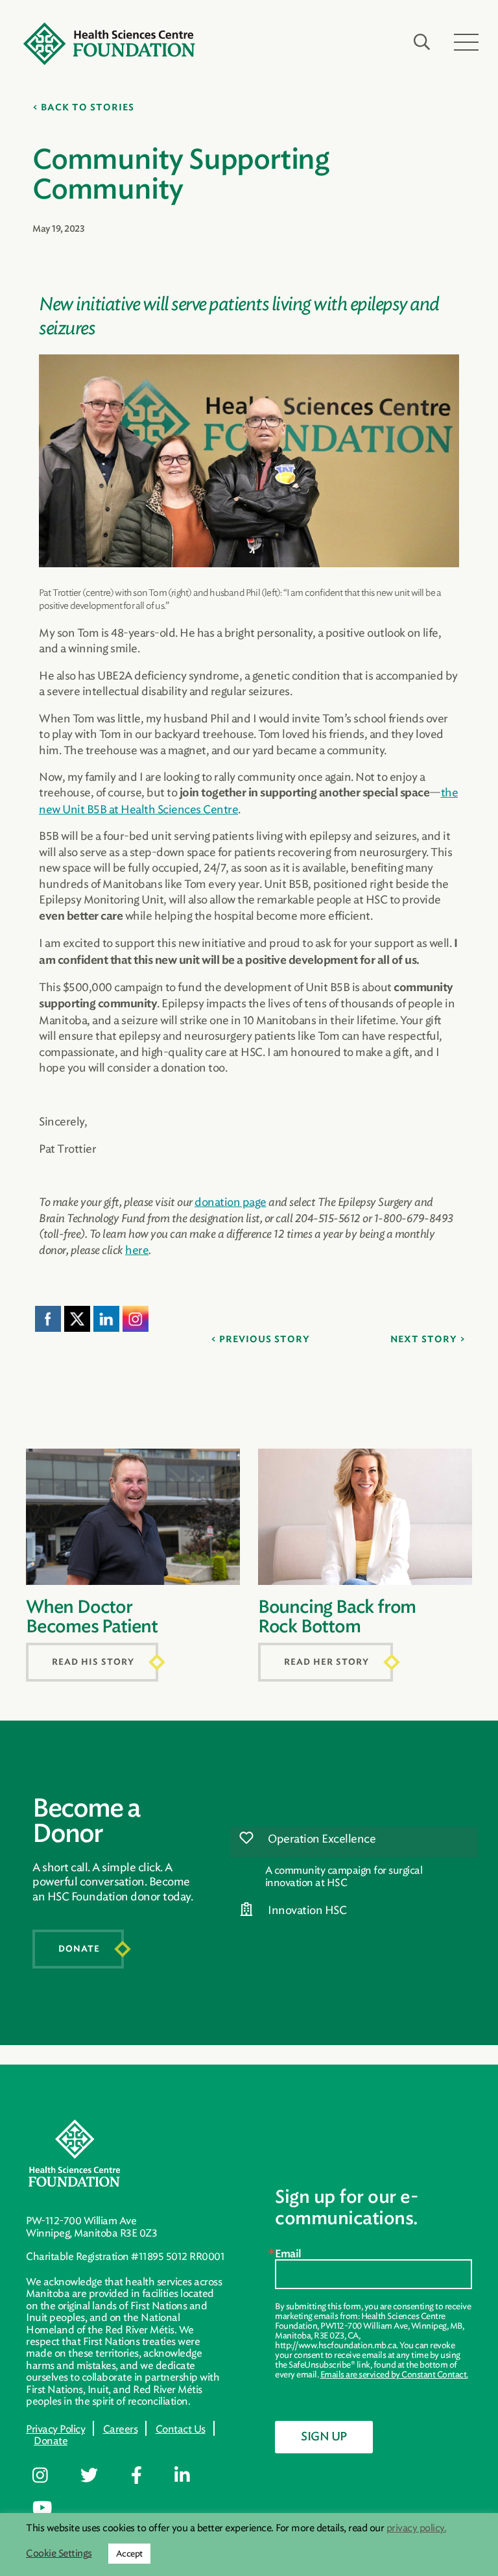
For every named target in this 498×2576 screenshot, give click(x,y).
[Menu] (466, 42)
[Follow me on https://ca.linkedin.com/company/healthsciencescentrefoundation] (192, 2476)
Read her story (326, 1662)
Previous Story (265, 1340)
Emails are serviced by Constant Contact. (394, 2374)
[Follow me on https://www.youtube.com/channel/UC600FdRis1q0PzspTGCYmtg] (52, 2509)
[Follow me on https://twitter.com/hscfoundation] (99, 2476)
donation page (231, 1202)
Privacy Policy (55, 2429)
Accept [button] (129, 2554)
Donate (79, 1949)
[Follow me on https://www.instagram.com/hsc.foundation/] (50, 2476)
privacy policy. (417, 2528)
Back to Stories (88, 108)
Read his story (93, 1662)
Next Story (424, 1340)
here (137, 1250)
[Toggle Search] (422, 42)
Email (288, 2254)
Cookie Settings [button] (59, 2554)
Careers (121, 2429)
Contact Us (181, 2429)
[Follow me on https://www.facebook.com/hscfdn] (146, 2476)
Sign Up (324, 2437)
